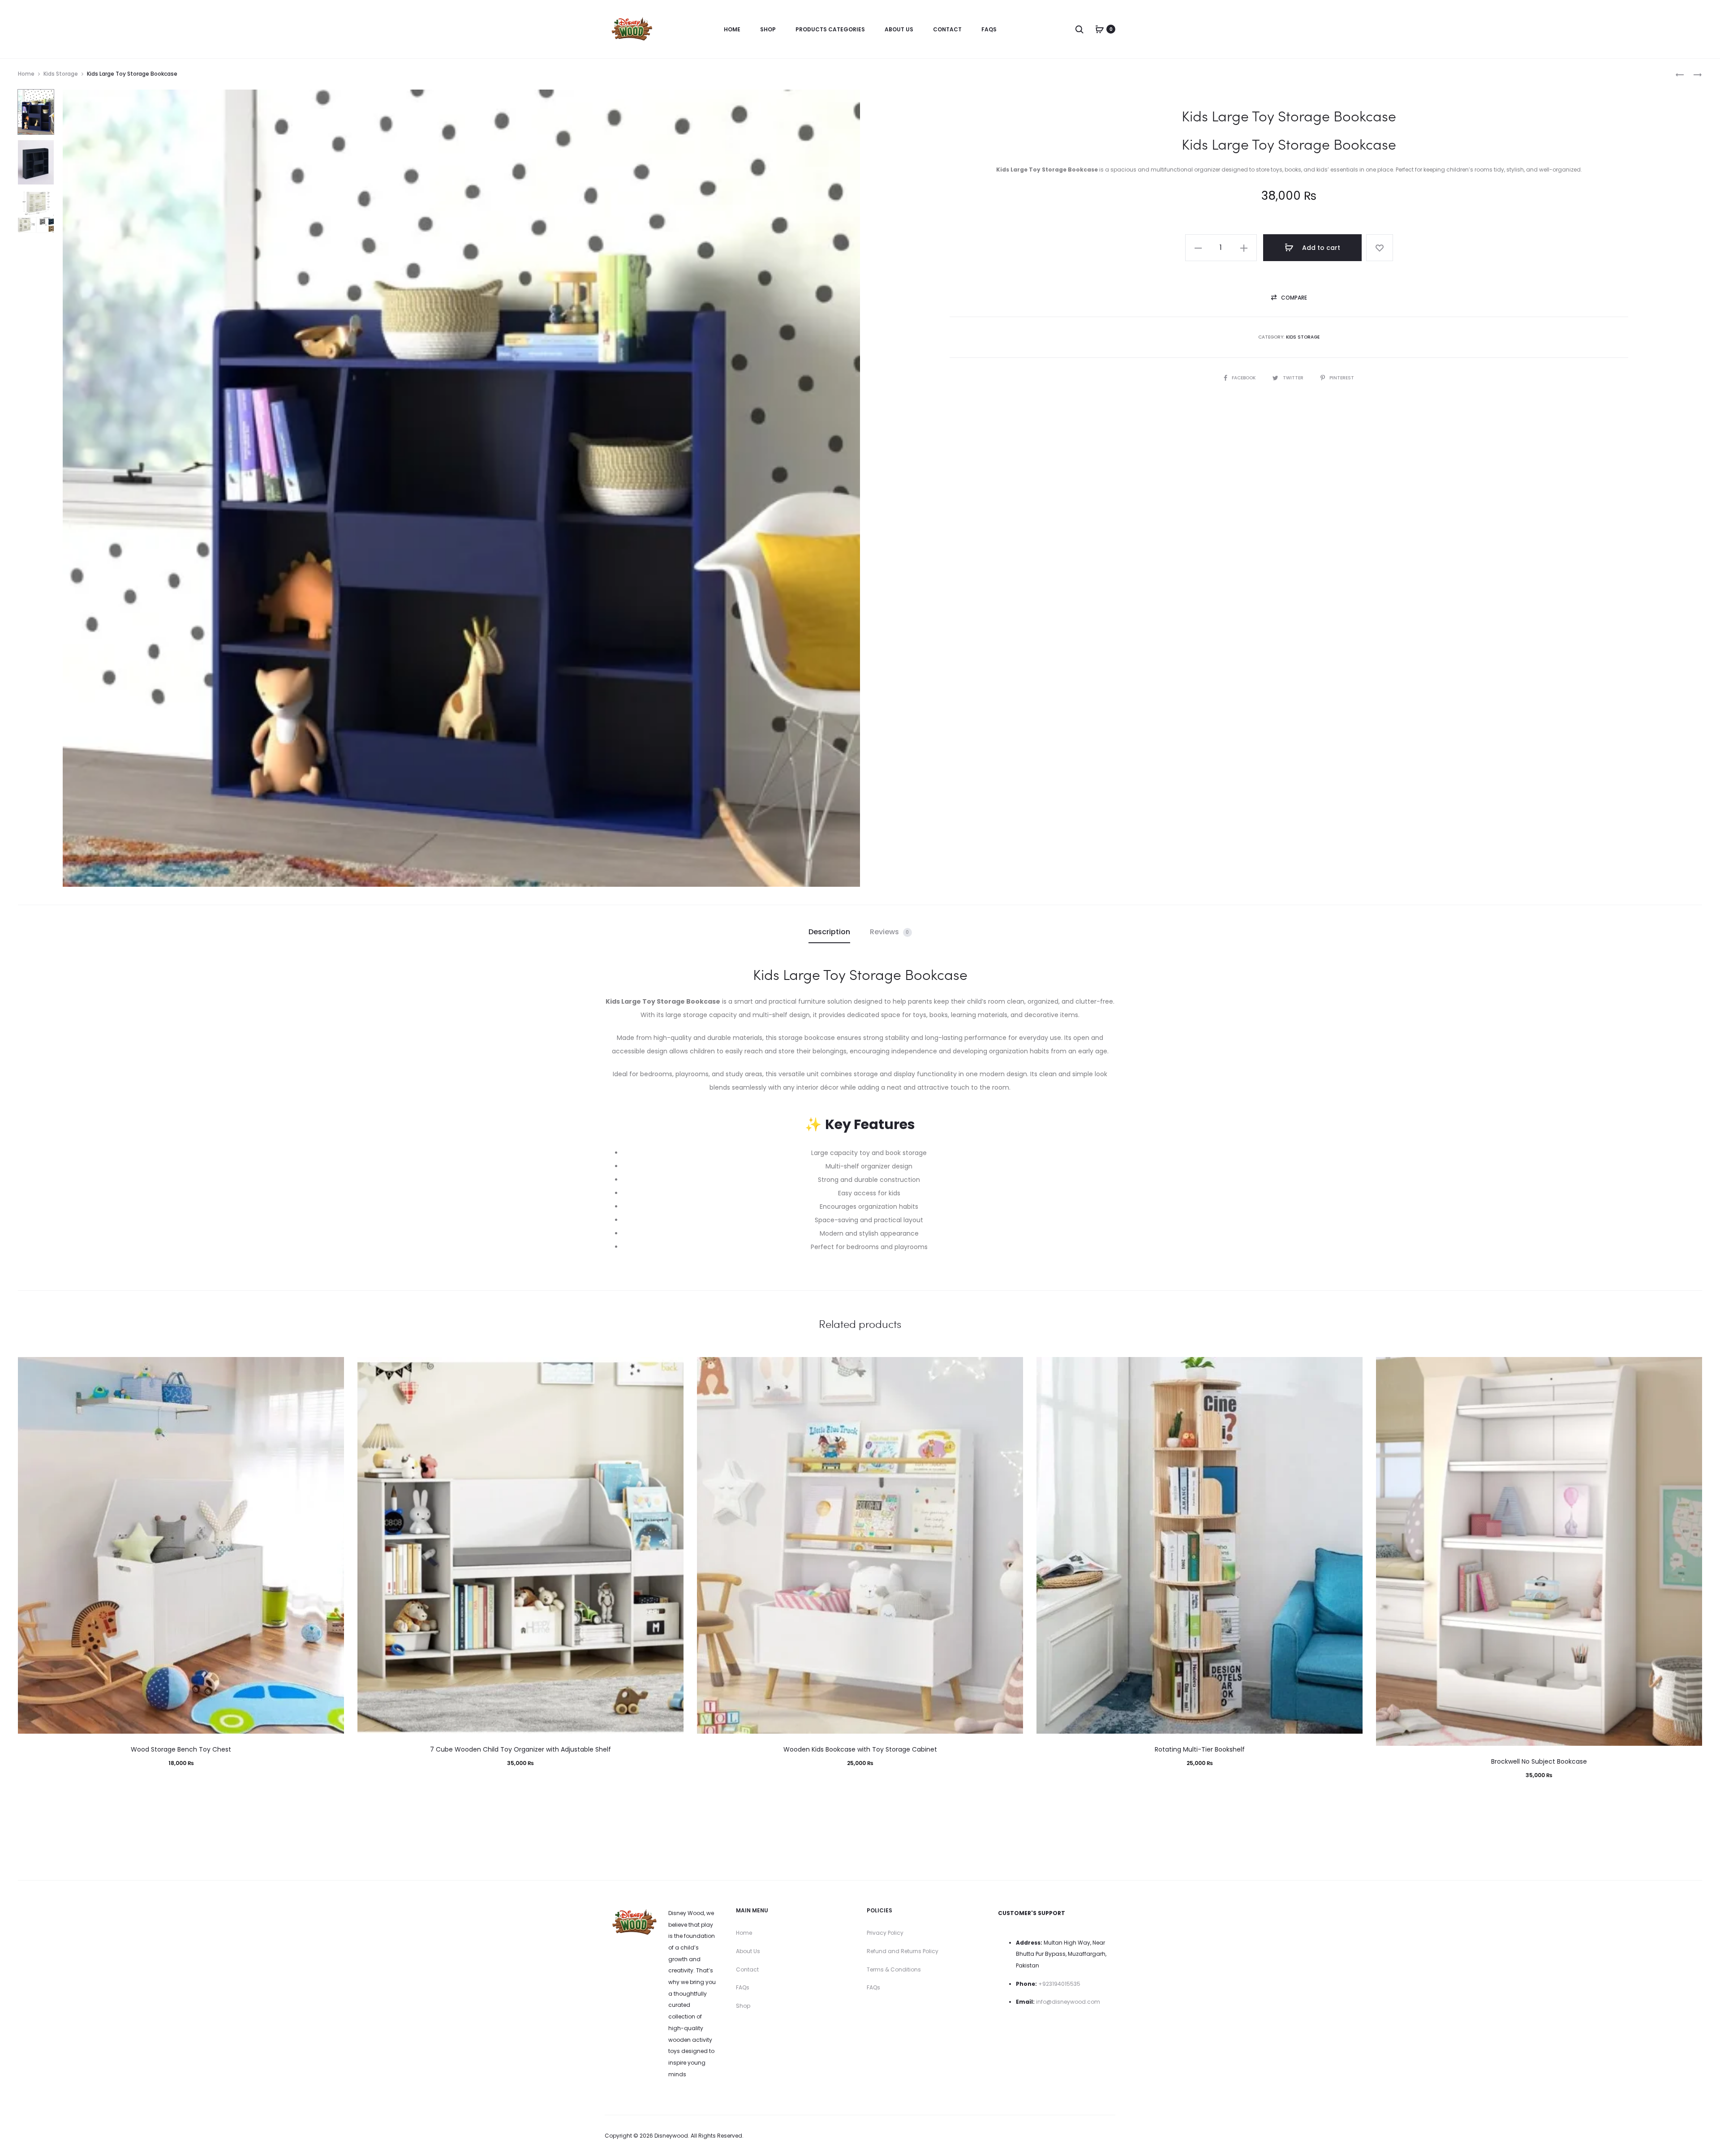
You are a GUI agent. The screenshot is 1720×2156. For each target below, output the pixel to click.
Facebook (1244, 378)
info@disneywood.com (1068, 2002)
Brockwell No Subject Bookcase (1539, 1761)
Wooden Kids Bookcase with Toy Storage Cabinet (860, 1749)
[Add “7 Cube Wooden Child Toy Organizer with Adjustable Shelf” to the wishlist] (672, 1368)
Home (732, 29)
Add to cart (1320, 248)
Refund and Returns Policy (903, 1951)
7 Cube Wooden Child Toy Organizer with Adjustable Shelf (520, 1749)
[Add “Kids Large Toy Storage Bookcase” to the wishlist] (1380, 248)
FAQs (989, 29)
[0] (1100, 29)
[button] (1198, 248)
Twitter (1294, 378)
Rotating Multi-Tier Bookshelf (1200, 1749)
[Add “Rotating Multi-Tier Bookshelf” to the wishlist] (1351, 1368)
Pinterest (1342, 378)
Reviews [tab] (890, 932)
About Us (899, 29)
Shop (768, 29)
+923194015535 (1059, 1984)
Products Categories (830, 29)
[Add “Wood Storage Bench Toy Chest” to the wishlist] (333, 1368)
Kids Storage (61, 74)
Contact (947, 29)
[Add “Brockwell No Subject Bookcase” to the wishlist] (1691, 1368)
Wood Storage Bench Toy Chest (181, 1749)
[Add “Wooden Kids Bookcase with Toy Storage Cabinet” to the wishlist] (1012, 1368)
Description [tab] (829, 932)
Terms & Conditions (894, 1969)
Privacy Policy (885, 1933)
